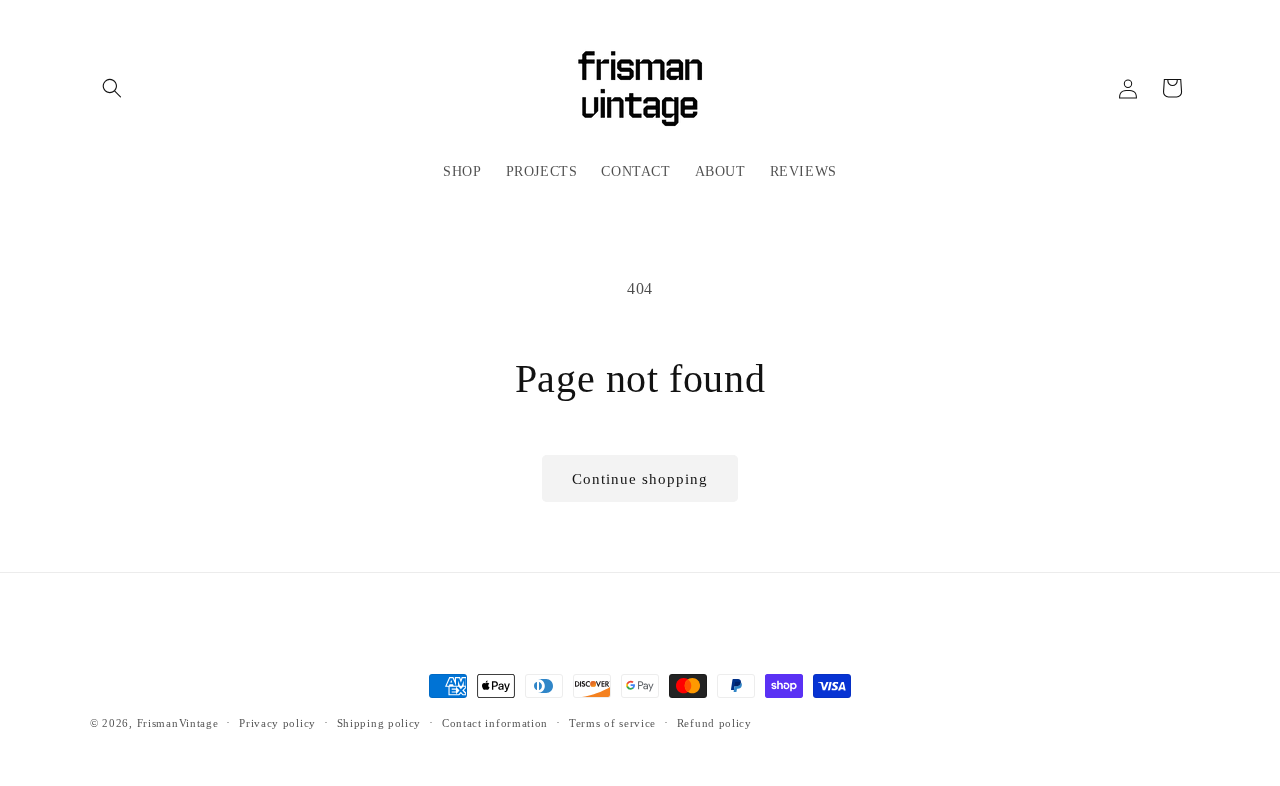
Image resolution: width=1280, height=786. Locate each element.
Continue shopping (640, 479)
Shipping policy (379, 723)
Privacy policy (277, 723)
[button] (112, 88)
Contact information (495, 723)
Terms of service (612, 723)
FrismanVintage (178, 723)
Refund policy (714, 723)
